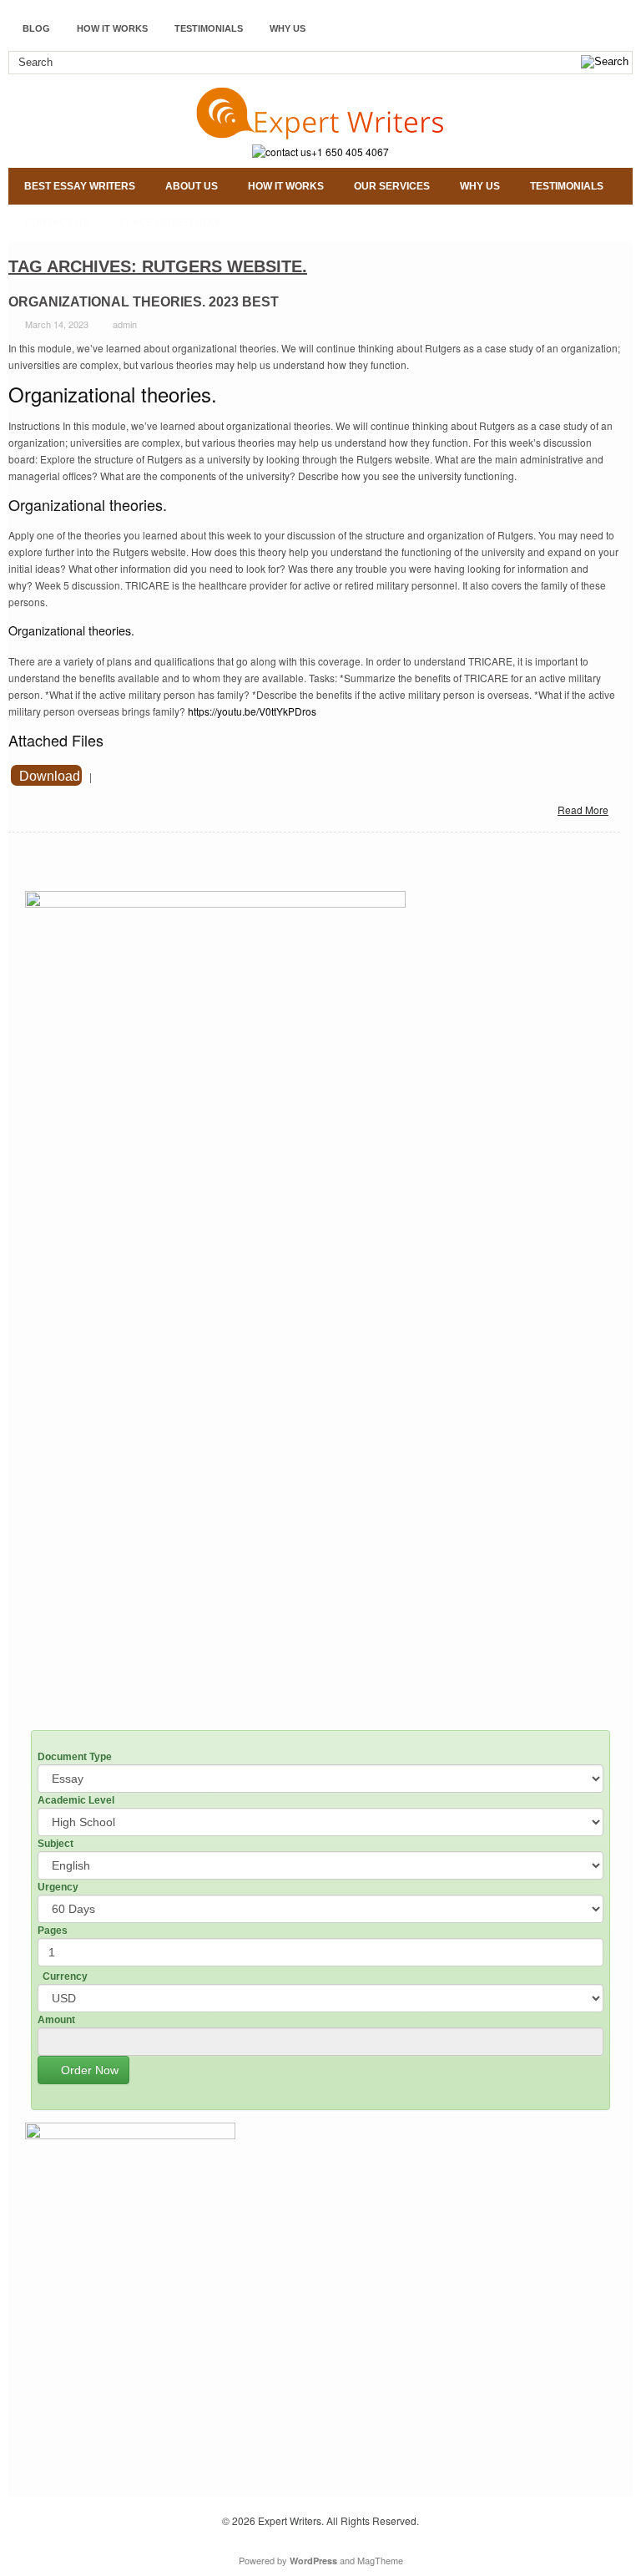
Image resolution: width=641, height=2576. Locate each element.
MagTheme (380, 2560)
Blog (36, 28)
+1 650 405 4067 (350, 152)
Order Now (88, 2070)
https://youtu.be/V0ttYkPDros (252, 711)
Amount (56, 2020)
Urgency (58, 1887)
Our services (392, 186)
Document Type (75, 1757)
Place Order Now (169, 223)
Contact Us (57, 223)
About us (192, 186)
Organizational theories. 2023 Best (144, 302)
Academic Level (76, 1800)
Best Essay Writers (80, 186)
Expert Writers (290, 2520)
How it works (112, 28)
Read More (583, 810)
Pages (53, 1931)
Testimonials (209, 28)
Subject (56, 1844)
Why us (288, 28)
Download (50, 776)
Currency (65, 1976)
